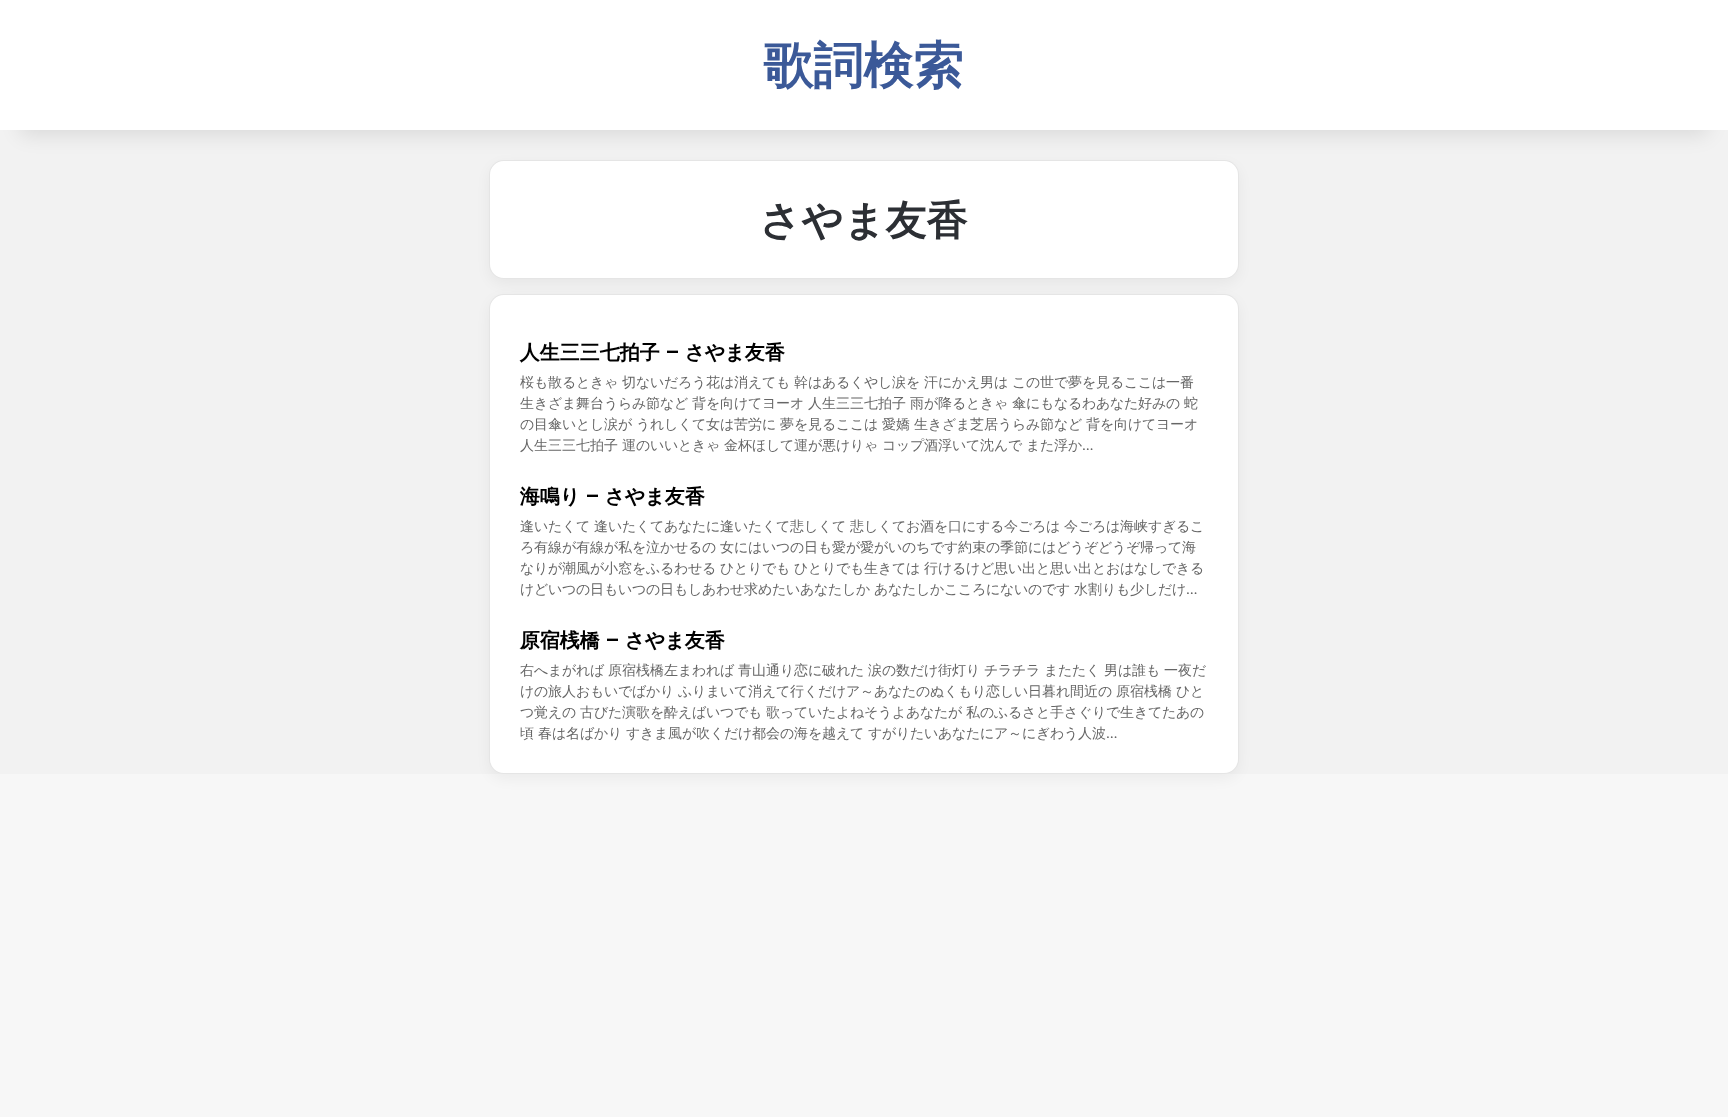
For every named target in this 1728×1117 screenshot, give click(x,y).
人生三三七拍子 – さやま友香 (652, 352)
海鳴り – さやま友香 (612, 496)
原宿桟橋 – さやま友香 (622, 640)
